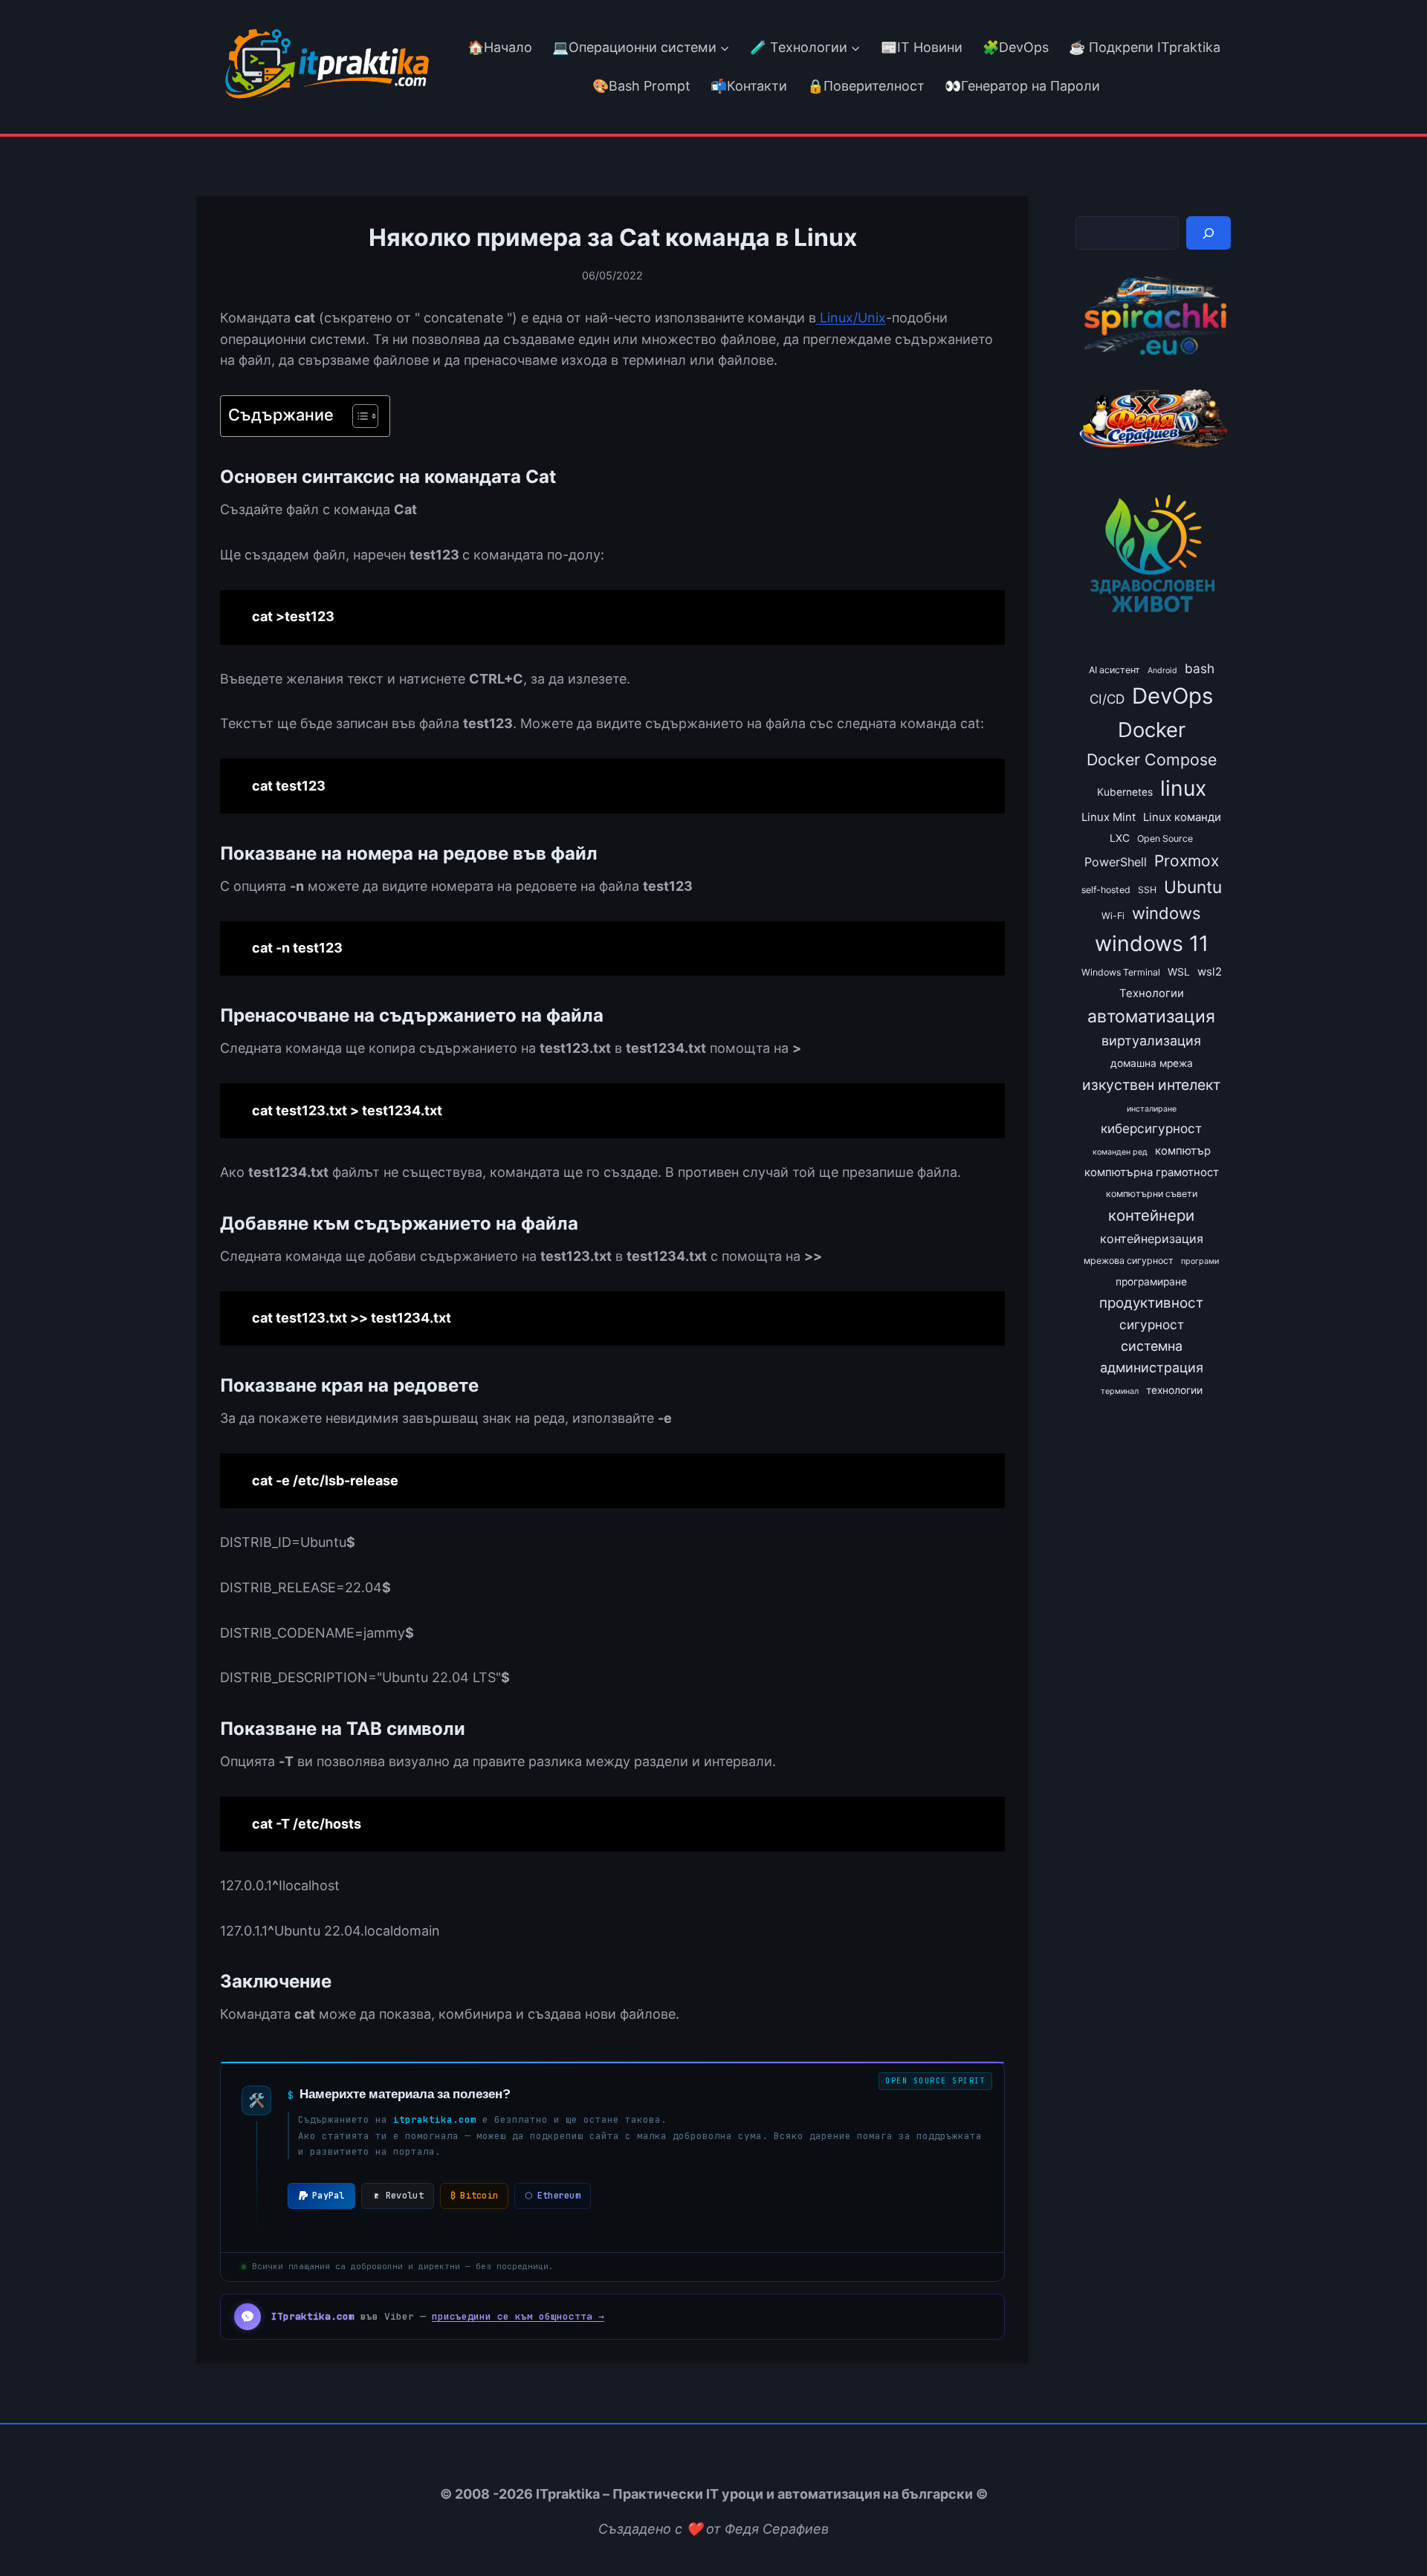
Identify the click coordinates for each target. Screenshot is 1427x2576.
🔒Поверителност (866, 86)
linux (1183, 788)
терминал (1120, 1391)
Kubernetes (1125, 792)
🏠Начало (500, 47)
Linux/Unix (851, 318)
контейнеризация (1152, 1239)
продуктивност (1151, 1303)
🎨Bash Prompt (640, 86)
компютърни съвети (1152, 1194)
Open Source (1165, 838)
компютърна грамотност (1152, 1172)
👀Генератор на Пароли (1022, 86)
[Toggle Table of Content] (358, 416)
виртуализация (1151, 1041)
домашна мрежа (1152, 1063)
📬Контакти (749, 86)
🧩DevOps (1016, 47)
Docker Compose (1152, 759)
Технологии (1152, 993)
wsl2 (1210, 972)
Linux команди (1182, 817)
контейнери (1151, 1215)
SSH (1147, 890)
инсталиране (1152, 1109)
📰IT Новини (922, 47)
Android (1162, 671)
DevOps (1172, 696)
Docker (1152, 730)
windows (1166, 913)
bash (1200, 668)
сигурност (1152, 1324)
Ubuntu (1193, 887)
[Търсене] (1208, 233)
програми (1200, 1261)
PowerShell (1116, 862)
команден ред (1120, 1152)
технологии (1174, 1390)
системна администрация (1152, 1357)
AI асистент (1114, 670)
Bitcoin (474, 2196)
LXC (1120, 838)
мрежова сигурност (1129, 1261)
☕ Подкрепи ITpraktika (1145, 47)
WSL (1179, 972)
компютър (1183, 1151)
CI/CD (1107, 699)
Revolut (405, 2196)
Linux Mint (1109, 817)
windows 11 (1152, 943)
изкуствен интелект (1151, 1085)
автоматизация (1151, 1016)
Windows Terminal (1121, 972)
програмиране (1151, 1282)
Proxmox (1187, 861)
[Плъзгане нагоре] (1389, 2530)
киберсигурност (1151, 1128)
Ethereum (553, 2196)
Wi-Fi (1113, 916)
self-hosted (1106, 890)
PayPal (329, 2196)
